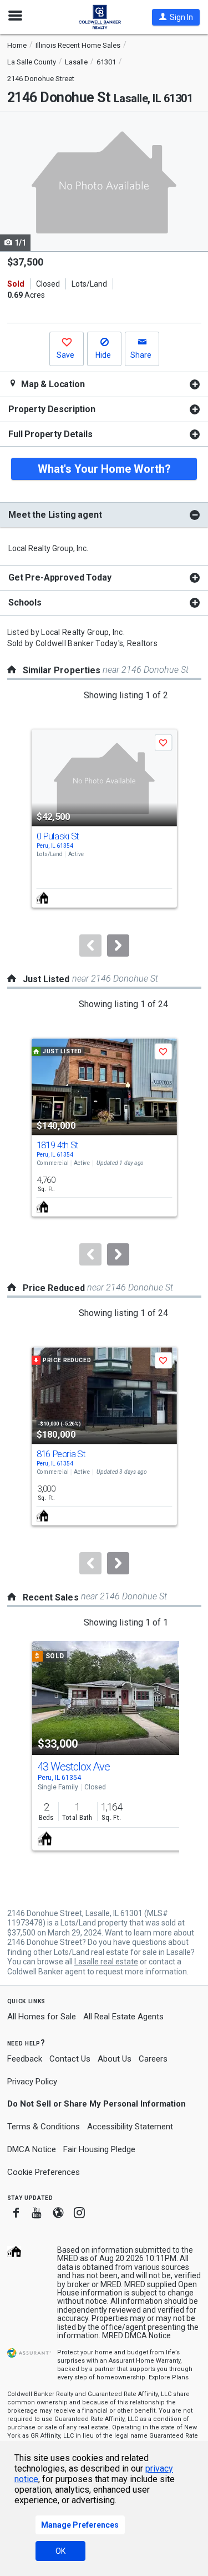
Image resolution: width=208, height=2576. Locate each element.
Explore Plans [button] (169, 2377)
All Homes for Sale (42, 2017)
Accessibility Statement (130, 2127)
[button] (176, 17)
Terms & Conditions (44, 2127)
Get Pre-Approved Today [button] (60, 577)
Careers (153, 2059)
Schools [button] (25, 602)
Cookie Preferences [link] (44, 2172)
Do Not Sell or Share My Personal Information (97, 2104)
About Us (115, 2059)
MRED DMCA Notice (136, 2335)
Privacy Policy (32, 2082)
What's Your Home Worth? (104, 469)
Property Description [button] (52, 409)
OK (60, 2551)
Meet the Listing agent (55, 515)
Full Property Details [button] (50, 434)
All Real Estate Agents (123, 2017)
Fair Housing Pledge (99, 2149)
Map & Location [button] (52, 384)
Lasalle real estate (106, 1962)
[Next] (118, 946)
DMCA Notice (32, 2149)
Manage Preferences (80, 2525)
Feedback (25, 2059)
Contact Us (70, 2059)
